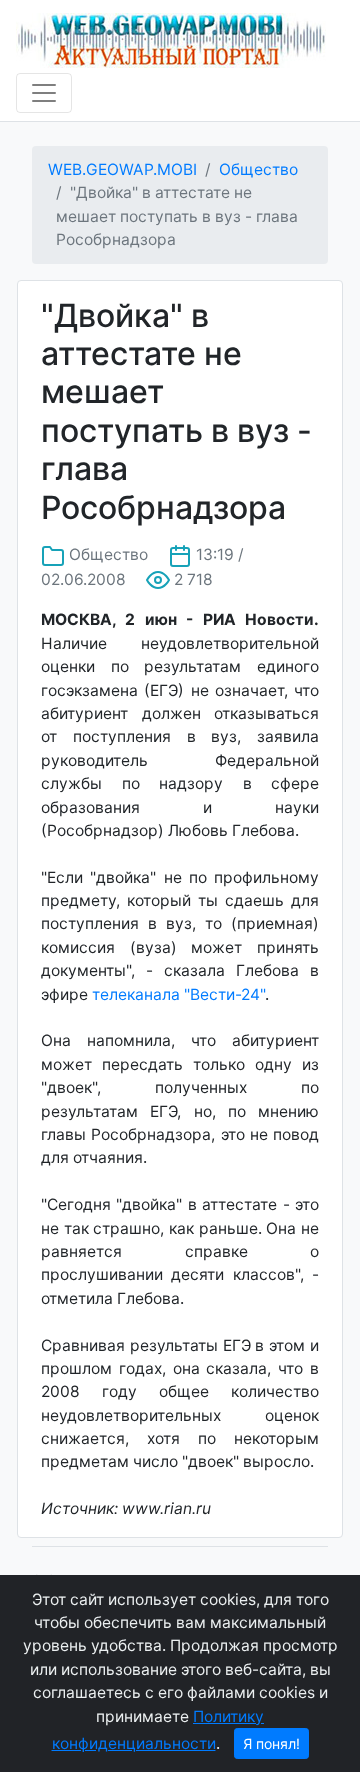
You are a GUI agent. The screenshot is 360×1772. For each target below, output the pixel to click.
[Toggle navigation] (44, 93)
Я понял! (271, 1743)
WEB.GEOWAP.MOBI (122, 169)
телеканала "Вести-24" (178, 994)
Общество (258, 169)
